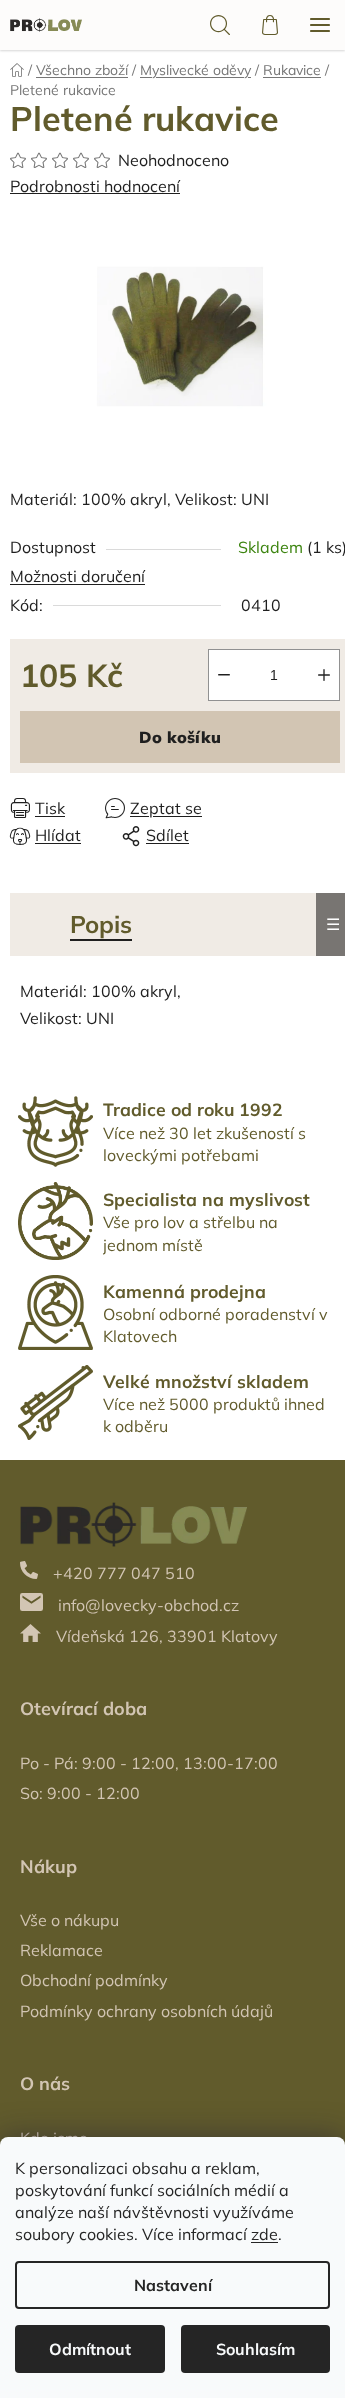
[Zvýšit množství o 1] (324, 675)
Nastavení (173, 2285)
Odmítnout (90, 2349)
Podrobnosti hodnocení (95, 186)
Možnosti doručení (77, 576)
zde (264, 2234)
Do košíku (180, 737)
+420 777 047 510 (124, 1573)
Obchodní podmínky (94, 1980)
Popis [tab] (101, 924)
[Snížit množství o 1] (224, 675)
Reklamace (61, 1950)
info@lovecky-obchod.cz (148, 1605)
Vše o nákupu (69, 1920)
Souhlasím (255, 2349)
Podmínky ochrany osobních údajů (146, 2011)
